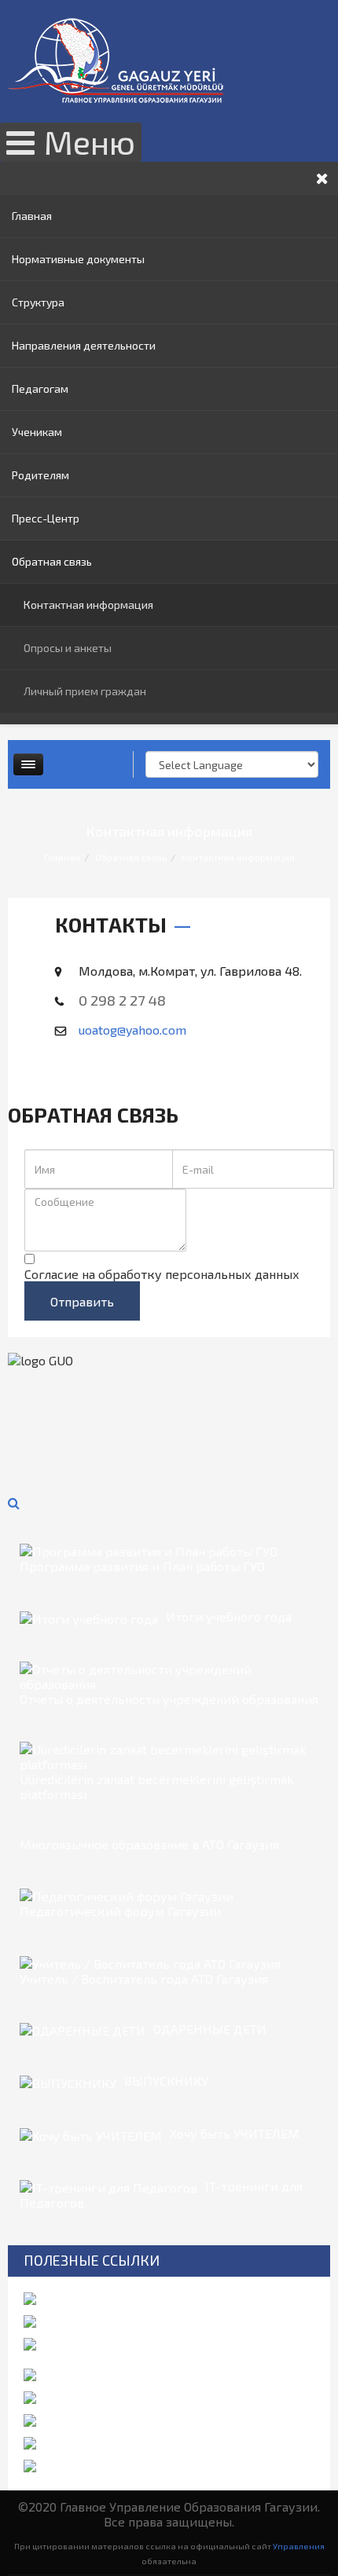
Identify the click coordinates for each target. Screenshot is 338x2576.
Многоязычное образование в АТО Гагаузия (149, 1844)
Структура (38, 302)
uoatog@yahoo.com (132, 1030)
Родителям (40, 475)
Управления (299, 2546)
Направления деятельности (84, 345)
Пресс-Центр (46, 518)
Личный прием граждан (85, 691)
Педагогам (40, 388)
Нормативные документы (78, 259)
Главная (32, 216)
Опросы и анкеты (68, 648)
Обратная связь (52, 561)
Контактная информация (88, 605)
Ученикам (37, 432)
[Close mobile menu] (322, 178)
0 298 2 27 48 (122, 1000)
